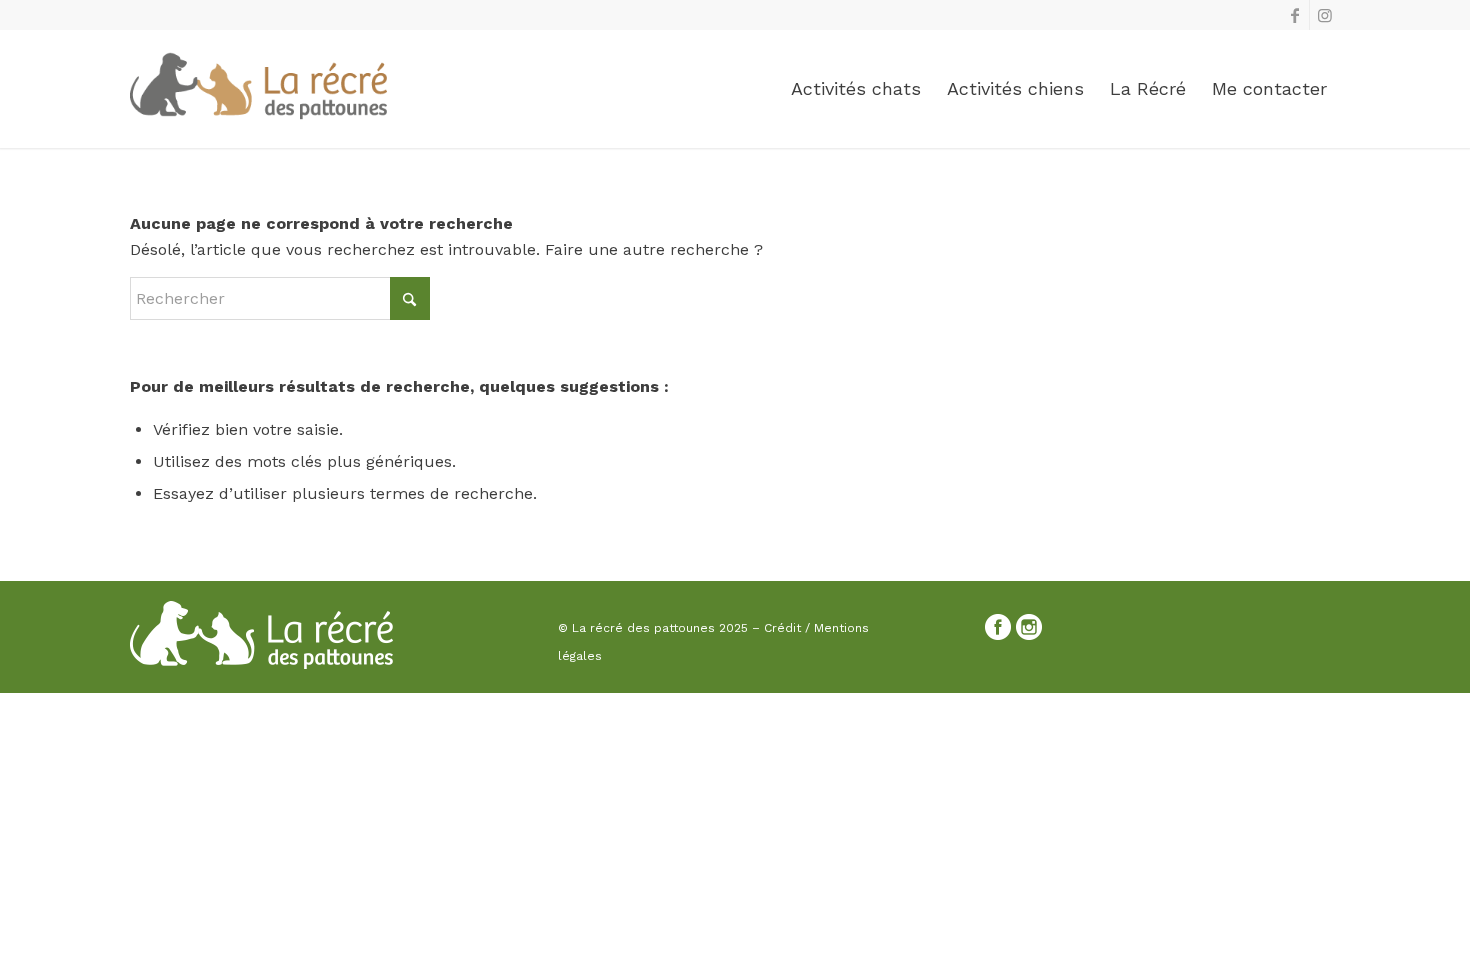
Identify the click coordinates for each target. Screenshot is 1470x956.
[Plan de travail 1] (258, 89)
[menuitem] (856, 89)
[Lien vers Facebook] (1294, 15)
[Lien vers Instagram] (1325, 15)
